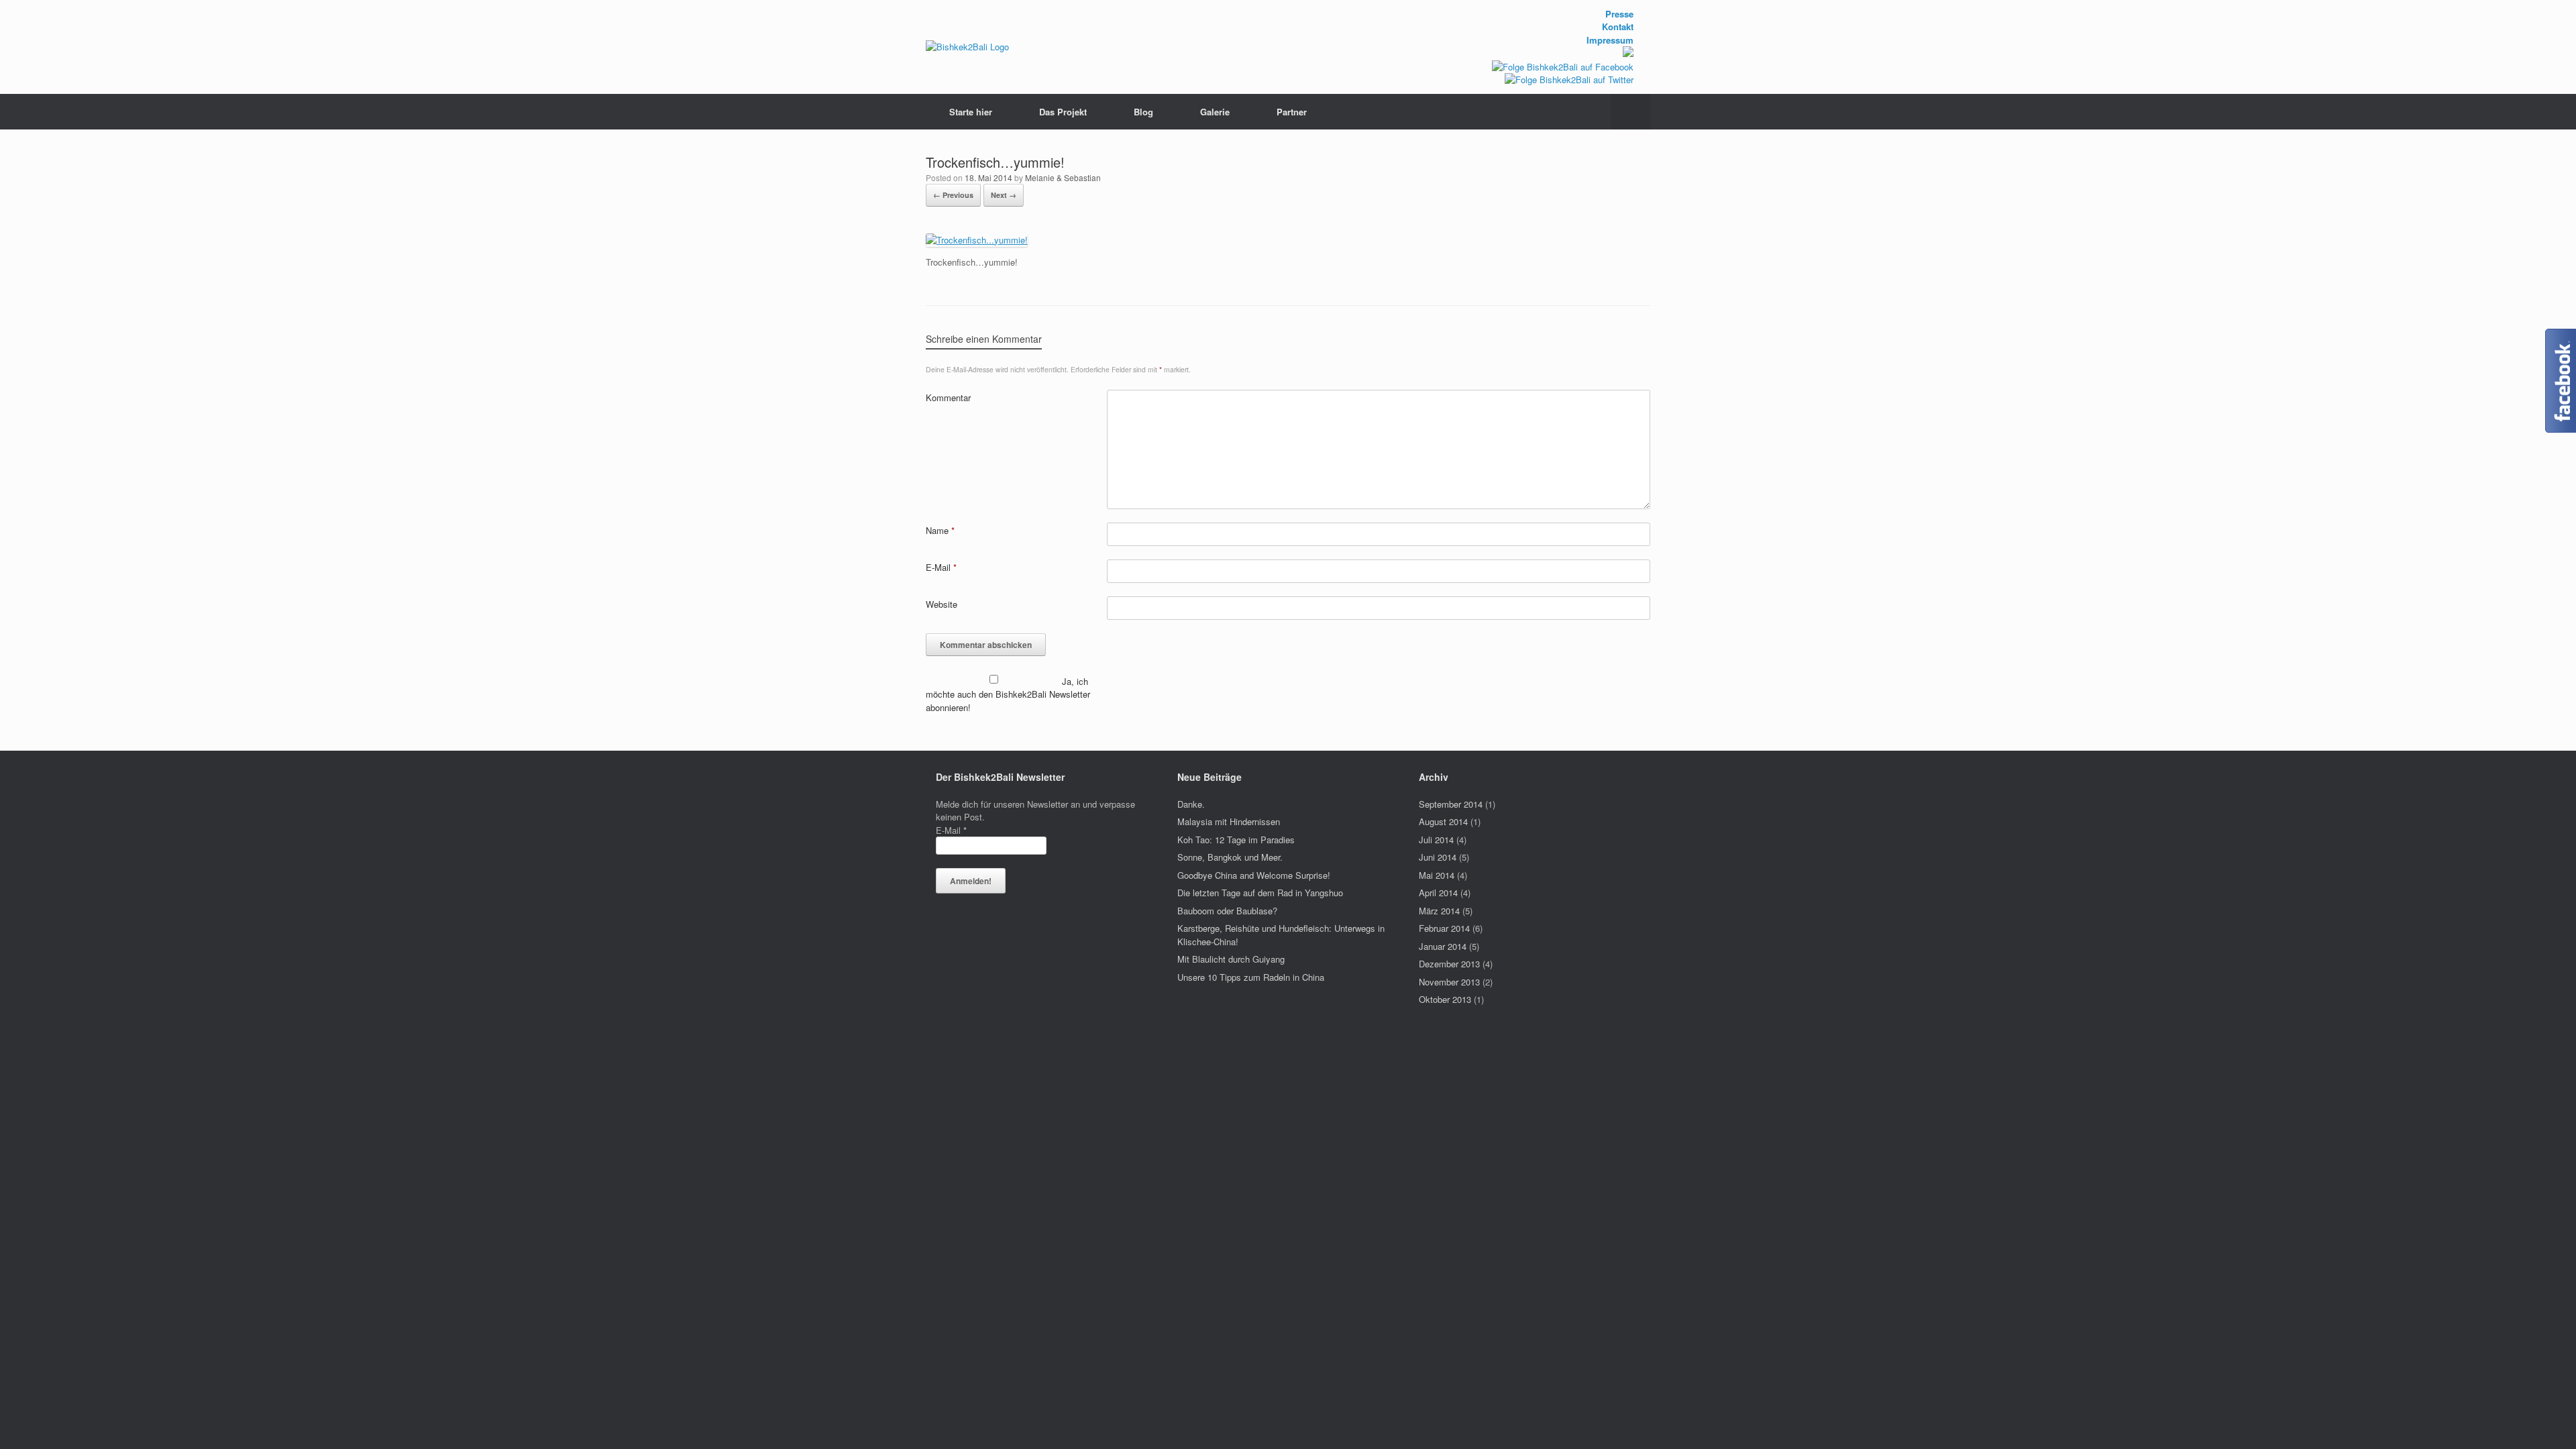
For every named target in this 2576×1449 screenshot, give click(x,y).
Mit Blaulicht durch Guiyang (1231, 959)
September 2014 (1451, 804)
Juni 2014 (1438, 857)
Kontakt (1618, 26)
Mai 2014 (1437, 875)
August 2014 (1443, 821)
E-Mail (941, 567)
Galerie (1215, 112)
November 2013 (1449, 982)
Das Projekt (1063, 112)
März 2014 (1439, 911)
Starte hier (971, 112)
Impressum (1610, 40)
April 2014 (1438, 893)
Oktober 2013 (1445, 999)
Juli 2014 (1436, 840)
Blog (1143, 112)
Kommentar (948, 397)
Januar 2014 (1443, 946)
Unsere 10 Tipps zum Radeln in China (1251, 977)
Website (942, 604)
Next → (1004, 195)
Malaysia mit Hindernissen (1229, 821)
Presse (1619, 14)
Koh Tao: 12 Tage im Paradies (1236, 840)
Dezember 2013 (1449, 964)
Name (940, 530)
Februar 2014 (1444, 928)
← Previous (953, 195)
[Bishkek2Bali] (967, 47)
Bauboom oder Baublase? (1227, 911)
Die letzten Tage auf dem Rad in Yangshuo (1260, 893)
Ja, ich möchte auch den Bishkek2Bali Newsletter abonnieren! (1008, 694)
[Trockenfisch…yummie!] (977, 240)
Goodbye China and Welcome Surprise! (1254, 875)
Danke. (1191, 804)
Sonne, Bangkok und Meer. (1230, 857)
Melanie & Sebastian (1063, 177)
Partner (1292, 112)
